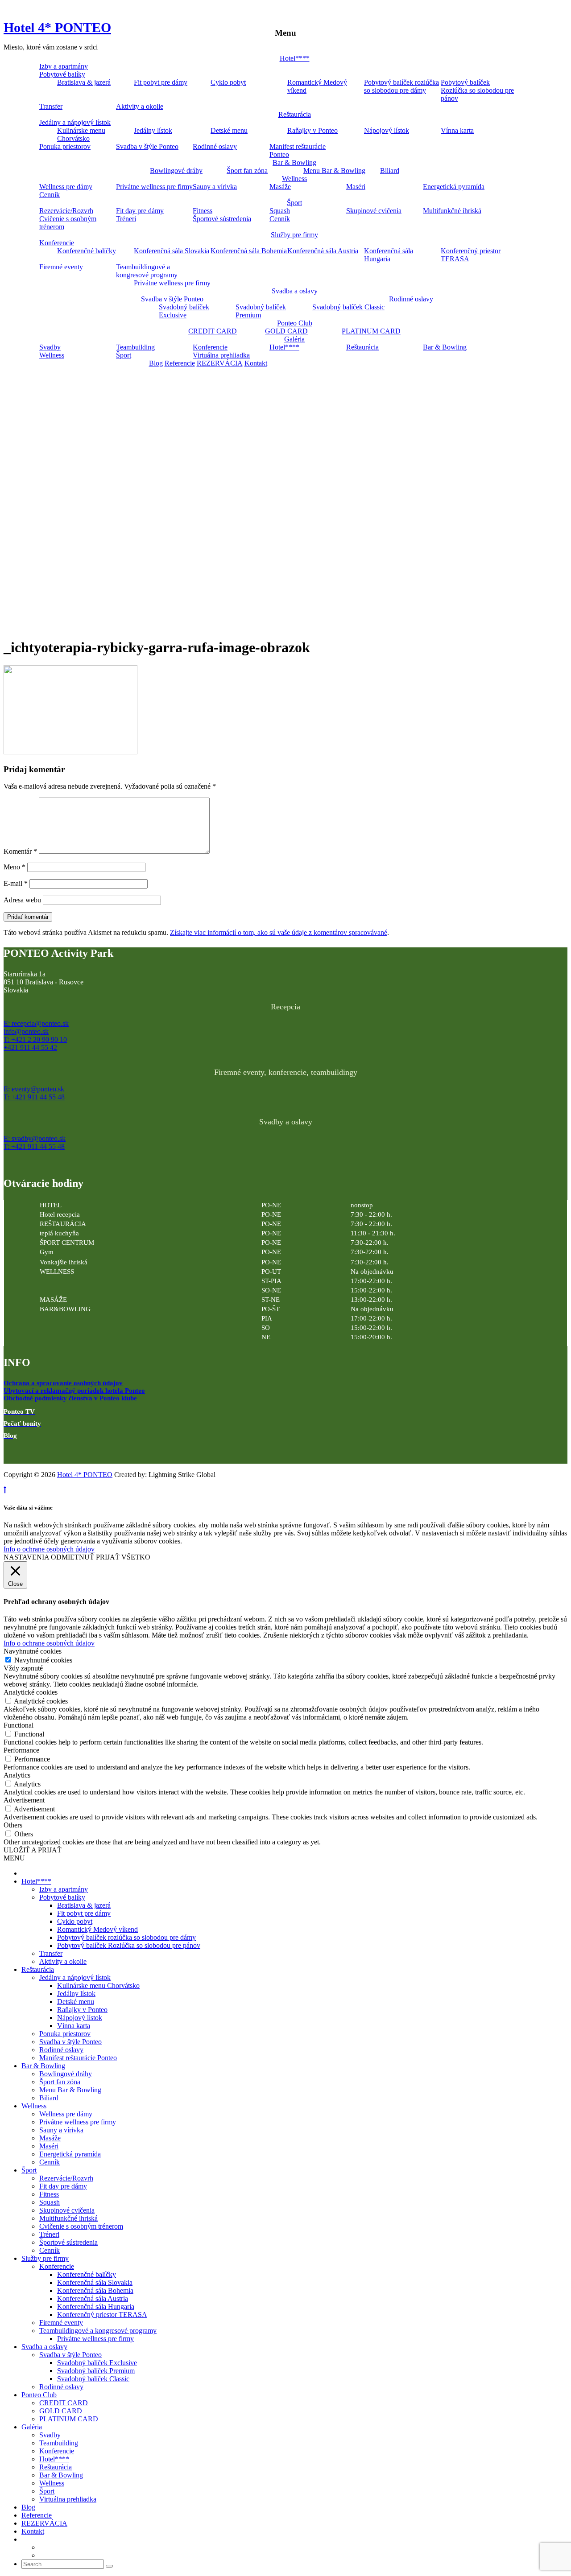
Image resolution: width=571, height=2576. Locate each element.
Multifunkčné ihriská (452, 211)
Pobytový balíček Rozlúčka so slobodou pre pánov (477, 90)
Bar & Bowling (294, 163)
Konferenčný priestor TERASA (471, 255)
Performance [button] (21, 1750)
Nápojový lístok (387, 130)
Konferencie (57, 243)
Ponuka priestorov (65, 146)
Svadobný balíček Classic (348, 307)
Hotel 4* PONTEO (57, 27)
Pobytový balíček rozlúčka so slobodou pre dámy (401, 86)
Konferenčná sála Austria (323, 251)
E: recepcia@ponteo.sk (36, 1023)
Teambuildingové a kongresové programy (147, 271)
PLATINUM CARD (371, 331)
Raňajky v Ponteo (312, 130)
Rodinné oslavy (215, 146)
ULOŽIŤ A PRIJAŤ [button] (33, 1850)
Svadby (50, 347)
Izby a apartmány (64, 66)
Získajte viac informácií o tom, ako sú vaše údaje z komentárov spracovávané (279, 932)
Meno (14, 867)
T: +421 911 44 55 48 (34, 1097)
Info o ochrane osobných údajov (49, 1549)
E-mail (16, 883)
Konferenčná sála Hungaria (389, 255)
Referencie (180, 363)
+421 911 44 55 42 (30, 1047)
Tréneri (126, 219)
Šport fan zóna (247, 171)
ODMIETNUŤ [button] (72, 1557)
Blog (156, 363)
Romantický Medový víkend (317, 86)
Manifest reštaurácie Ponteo (298, 150)
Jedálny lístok (153, 130)
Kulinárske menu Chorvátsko (81, 134)
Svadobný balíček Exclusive (184, 311)
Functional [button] (19, 1725)
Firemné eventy (61, 267)
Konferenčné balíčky (87, 251)
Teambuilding (135, 347)
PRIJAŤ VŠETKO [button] (123, 1557)
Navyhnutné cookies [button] (33, 1651)
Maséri (356, 187)
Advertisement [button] (24, 1800)
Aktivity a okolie (140, 106)
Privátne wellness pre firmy (154, 187)
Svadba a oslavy (295, 291)
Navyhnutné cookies (43, 1660)
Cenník (50, 195)
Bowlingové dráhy (176, 171)
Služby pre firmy (294, 235)
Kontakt (256, 363)
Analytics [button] (17, 1775)
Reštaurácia (295, 114)
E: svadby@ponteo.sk (35, 1138)
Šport (294, 203)
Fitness (203, 211)
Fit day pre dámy (140, 211)
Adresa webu (22, 900)
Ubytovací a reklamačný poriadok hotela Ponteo (74, 1391)
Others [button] (13, 1825)
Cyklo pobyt (228, 82)
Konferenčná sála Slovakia (172, 251)
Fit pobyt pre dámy (161, 82)
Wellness (294, 179)
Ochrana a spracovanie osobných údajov (63, 1383)
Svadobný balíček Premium (261, 311)
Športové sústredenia (222, 219)
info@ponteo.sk (26, 1031)
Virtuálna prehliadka (221, 355)
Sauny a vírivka (215, 187)
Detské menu (229, 130)
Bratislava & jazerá (84, 82)
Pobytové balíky (62, 74)
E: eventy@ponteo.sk (34, 1089)
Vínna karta (457, 130)
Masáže (280, 187)
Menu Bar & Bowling (334, 171)
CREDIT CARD (213, 331)
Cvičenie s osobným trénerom (68, 223)
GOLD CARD (286, 331)
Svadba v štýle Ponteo (147, 146)
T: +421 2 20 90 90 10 (35, 1039)
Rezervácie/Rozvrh (66, 211)
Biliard (390, 171)
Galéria (294, 339)
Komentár (20, 851)
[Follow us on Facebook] (11, 1452)
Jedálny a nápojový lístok (75, 122)
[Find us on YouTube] (29, 1452)
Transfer (51, 106)
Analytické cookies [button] (31, 1692)
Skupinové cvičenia (374, 211)
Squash (280, 211)
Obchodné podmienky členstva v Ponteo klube (70, 1398)
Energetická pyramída (454, 187)
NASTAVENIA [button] (26, 1557)
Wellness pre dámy (66, 187)
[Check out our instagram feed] (48, 1452)
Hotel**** (295, 58)
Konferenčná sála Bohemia (249, 251)
